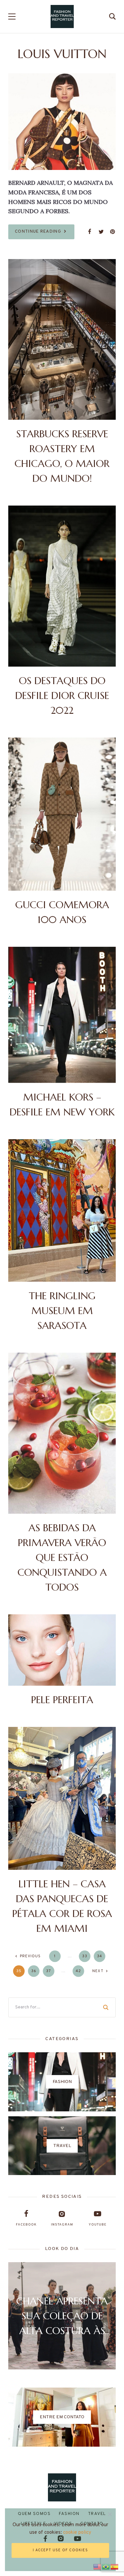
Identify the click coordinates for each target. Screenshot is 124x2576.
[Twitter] (101, 232)
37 (48, 1971)
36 (34, 1971)
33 (85, 1956)
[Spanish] (115, 2566)
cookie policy (77, 2533)
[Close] (110, 2514)
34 (100, 1956)
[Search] (106, 2007)
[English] (98, 2566)
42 (78, 1971)
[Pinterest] (113, 232)
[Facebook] (89, 232)
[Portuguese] (106, 2566)
